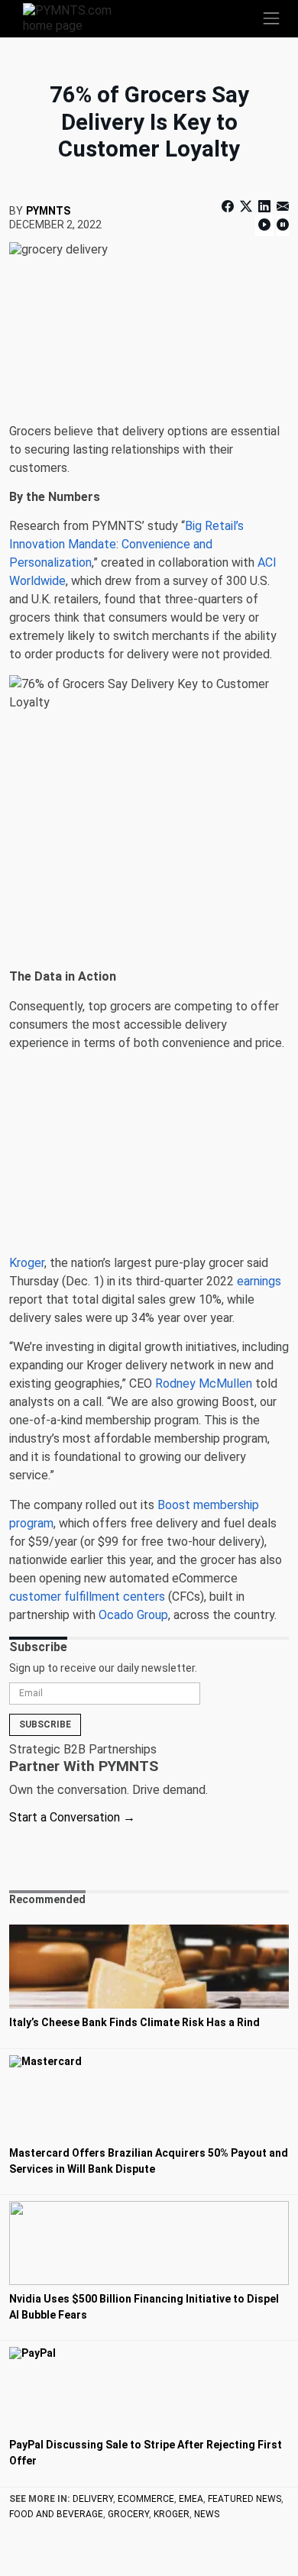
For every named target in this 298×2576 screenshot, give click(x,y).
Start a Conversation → (72, 1817)
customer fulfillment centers (87, 1597)
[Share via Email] (281, 207)
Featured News (245, 2499)
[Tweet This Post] (246, 207)
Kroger (27, 1263)
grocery (128, 2514)
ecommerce (146, 2499)
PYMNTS (48, 211)
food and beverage (56, 2514)
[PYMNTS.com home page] (76, 17)
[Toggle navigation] (271, 18)
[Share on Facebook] (229, 207)
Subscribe (45, 1724)
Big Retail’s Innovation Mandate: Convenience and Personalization (126, 544)
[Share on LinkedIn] (264, 207)
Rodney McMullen (204, 1383)
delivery (93, 2499)
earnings (259, 1281)
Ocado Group (133, 1615)
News (207, 2514)
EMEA (191, 2499)
